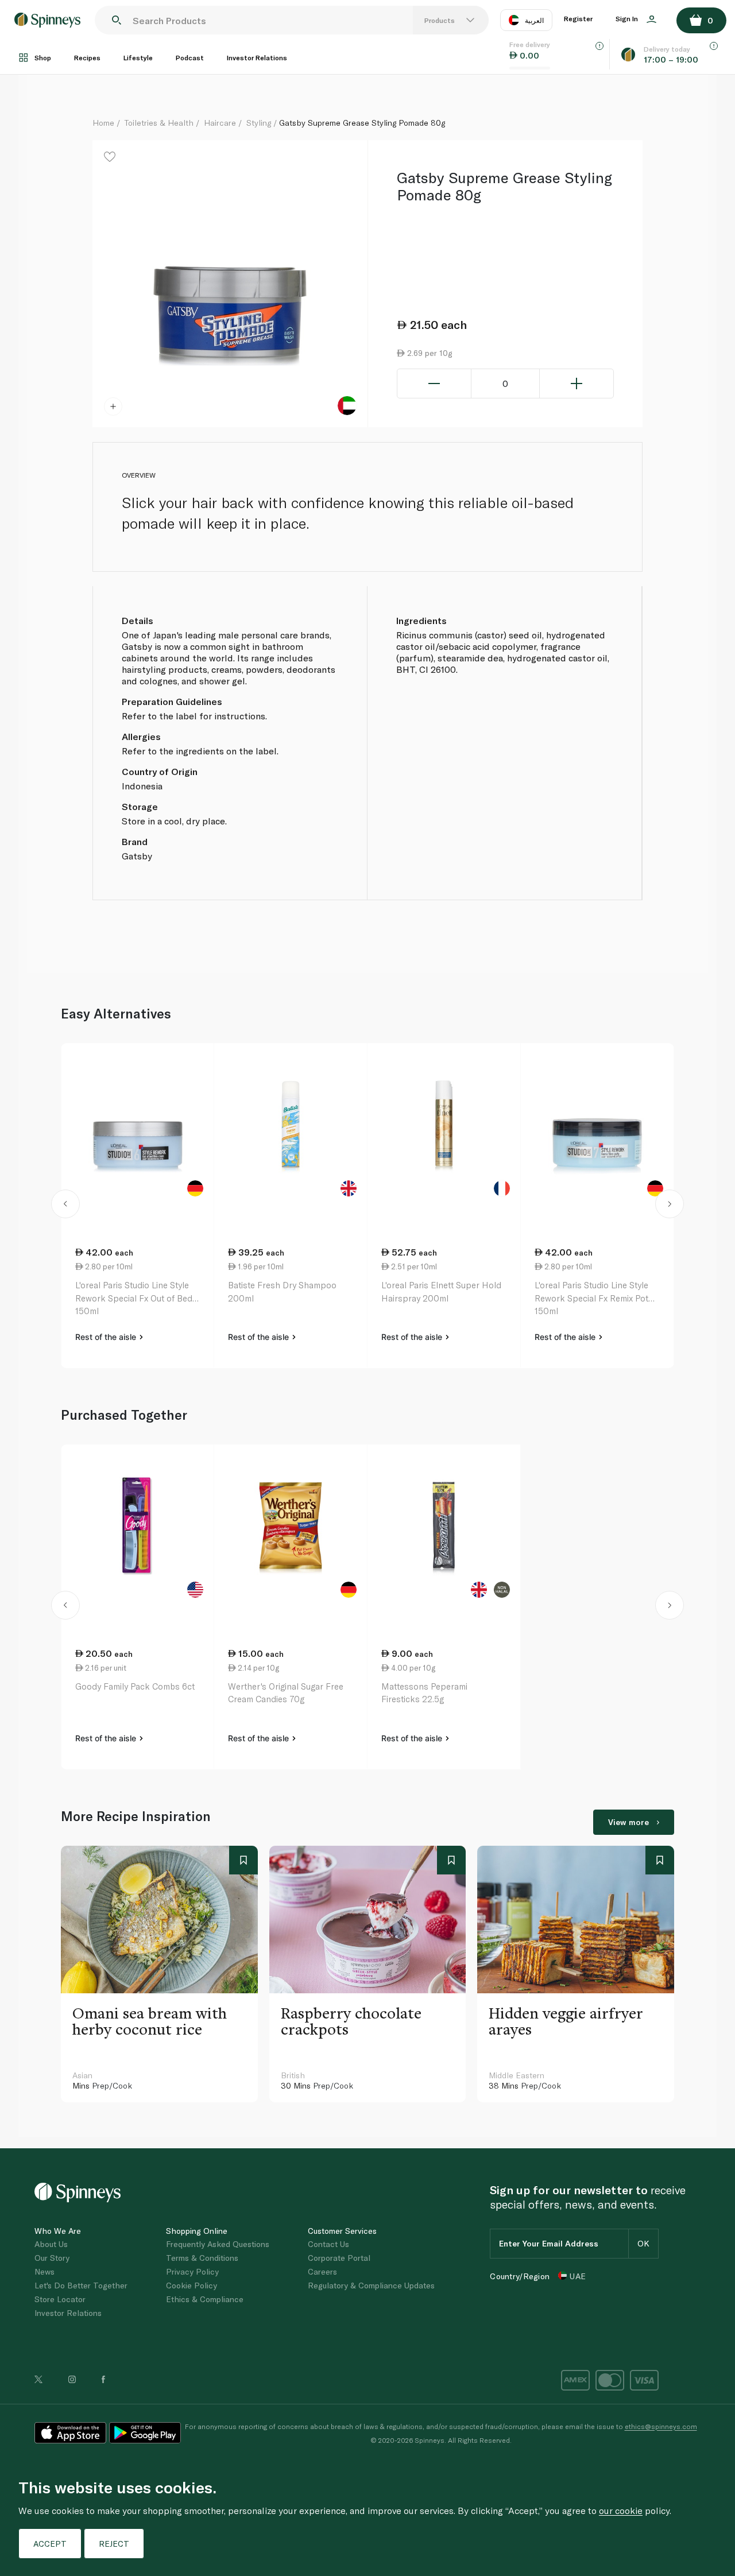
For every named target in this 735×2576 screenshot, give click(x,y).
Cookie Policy (192, 2285)
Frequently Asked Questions (218, 2244)
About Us (51, 2244)
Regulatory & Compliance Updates (371, 2285)
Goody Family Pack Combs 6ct (135, 1686)
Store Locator (60, 2299)
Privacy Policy (192, 2271)
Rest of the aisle (107, 1337)
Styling (259, 123)
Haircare (220, 123)
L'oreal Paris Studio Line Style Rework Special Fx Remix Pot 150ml (591, 1298)
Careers (322, 2271)
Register (578, 18)
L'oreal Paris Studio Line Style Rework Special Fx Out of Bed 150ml (134, 1298)
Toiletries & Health (159, 123)
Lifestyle (138, 57)
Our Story (52, 2258)
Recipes (87, 57)
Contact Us (328, 2244)
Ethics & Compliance (205, 2299)
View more (628, 1822)
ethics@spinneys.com (661, 2426)
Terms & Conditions (202, 2258)
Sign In (628, 18)
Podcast (190, 57)
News (45, 2271)
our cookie (621, 2510)
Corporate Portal (339, 2258)
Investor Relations (257, 57)
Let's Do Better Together (81, 2285)
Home (103, 123)
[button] (66, 1206)
